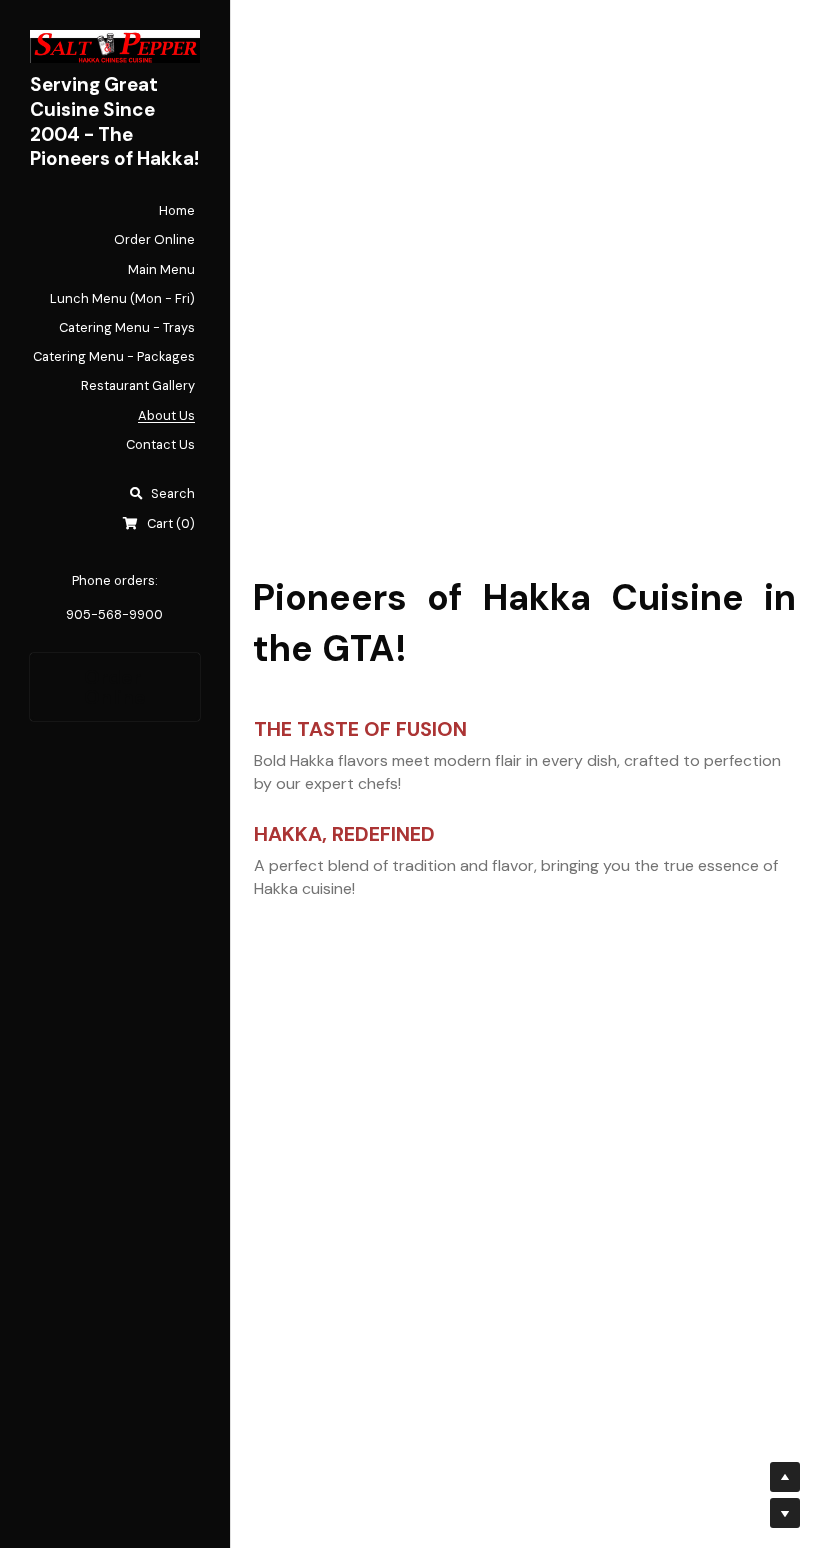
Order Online (115, 687)
